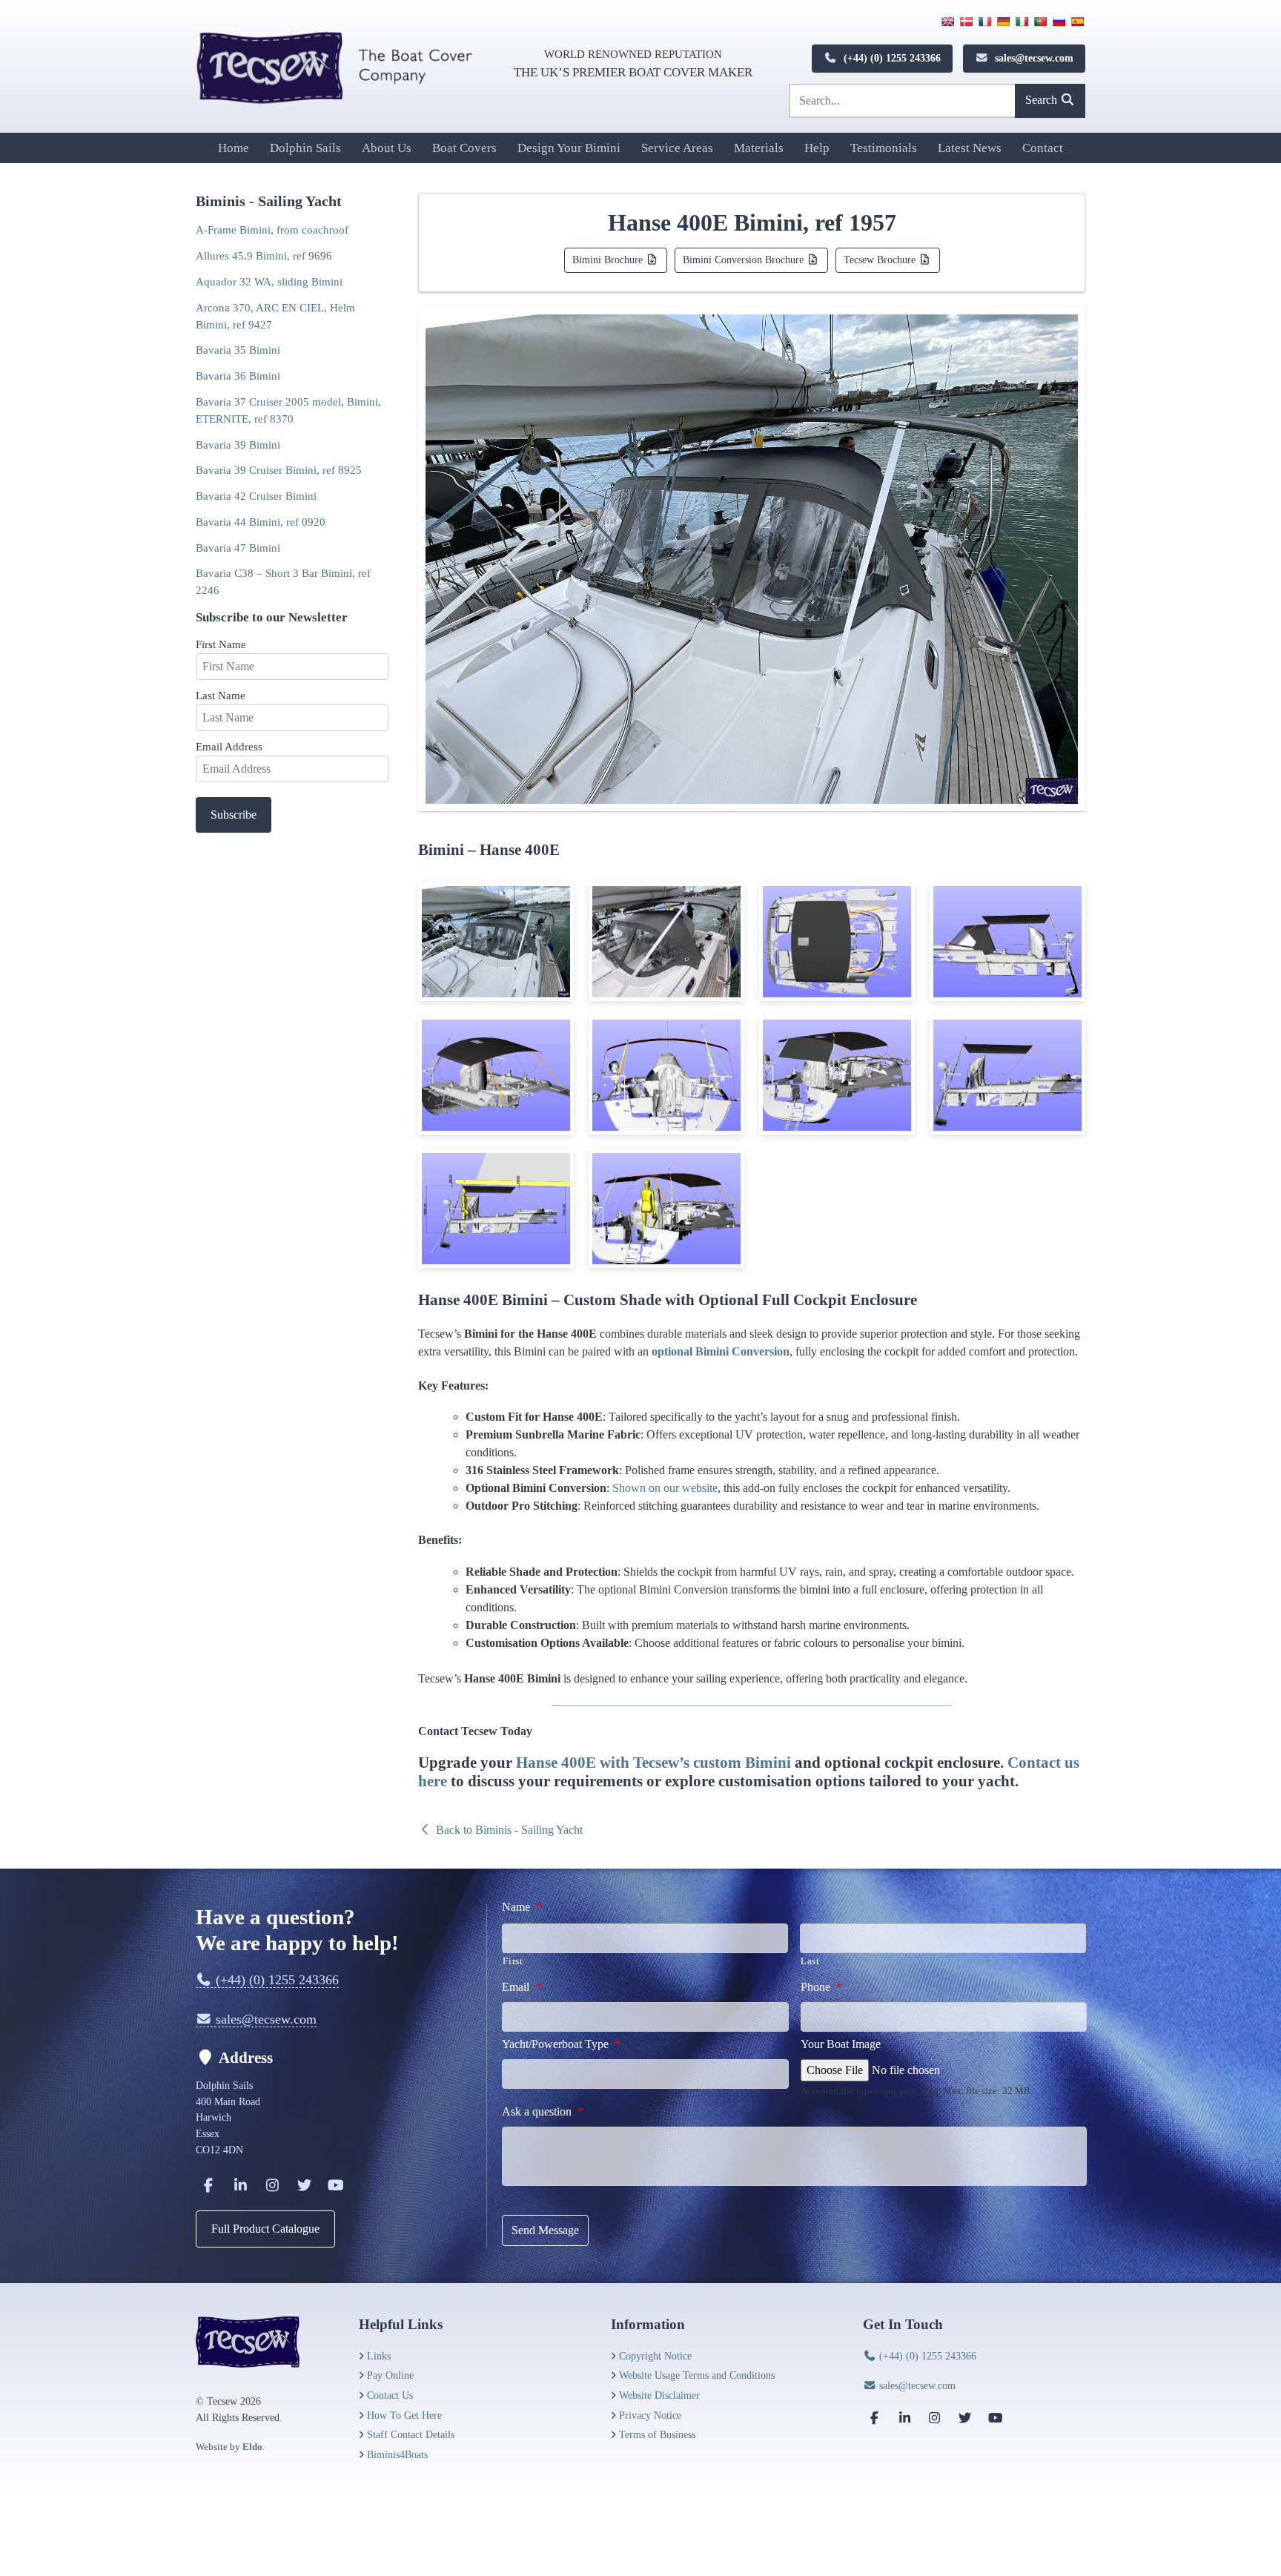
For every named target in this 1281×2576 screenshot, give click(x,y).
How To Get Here (404, 2415)
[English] (947, 22)
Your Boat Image (841, 2044)
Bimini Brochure (609, 260)
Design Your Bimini (569, 148)
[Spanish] (1077, 22)
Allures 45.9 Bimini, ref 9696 (264, 255)
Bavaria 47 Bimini (238, 548)
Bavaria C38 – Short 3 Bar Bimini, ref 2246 (283, 581)
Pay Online (390, 2375)
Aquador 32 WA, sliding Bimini (269, 281)
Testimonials (884, 148)
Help (817, 148)
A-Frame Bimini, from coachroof (272, 229)
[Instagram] (272, 2185)
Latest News (970, 148)
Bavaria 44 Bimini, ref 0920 (261, 522)
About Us (387, 148)
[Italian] (1022, 22)
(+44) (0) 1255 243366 (891, 58)
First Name (221, 644)
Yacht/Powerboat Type (561, 2044)
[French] (984, 22)
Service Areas (677, 148)
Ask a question (543, 2111)
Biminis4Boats (397, 2454)
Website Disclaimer (659, 2395)
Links (379, 2356)
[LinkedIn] (240, 2185)
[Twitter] (304, 2185)
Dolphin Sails (305, 148)
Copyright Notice (655, 2356)
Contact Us (390, 2395)
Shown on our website (665, 1488)
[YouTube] (336, 2185)
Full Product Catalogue (265, 2229)
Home (234, 148)
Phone (821, 1987)
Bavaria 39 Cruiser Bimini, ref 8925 (279, 470)
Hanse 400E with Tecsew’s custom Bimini (653, 1762)
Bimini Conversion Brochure (745, 260)
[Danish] (966, 22)
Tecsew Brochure (881, 260)
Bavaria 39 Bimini (238, 445)
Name (522, 1907)
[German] (1003, 22)
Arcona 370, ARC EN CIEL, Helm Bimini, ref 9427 (275, 316)
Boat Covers (464, 148)
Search (1043, 100)
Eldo (252, 2447)
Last (810, 1961)
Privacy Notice (650, 2415)
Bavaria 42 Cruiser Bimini (256, 496)
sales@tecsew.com (1033, 58)
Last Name (221, 695)
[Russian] (1059, 22)
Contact (1043, 148)
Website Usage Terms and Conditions (697, 2375)
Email (522, 1987)
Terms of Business (657, 2434)
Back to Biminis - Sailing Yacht (508, 1830)
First (513, 1961)
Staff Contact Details (411, 2434)
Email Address (229, 746)
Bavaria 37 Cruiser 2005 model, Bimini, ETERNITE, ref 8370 (288, 410)
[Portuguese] (1040, 22)
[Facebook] (208, 2185)
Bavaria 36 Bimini (238, 376)
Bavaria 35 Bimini (238, 350)
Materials (759, 148)
